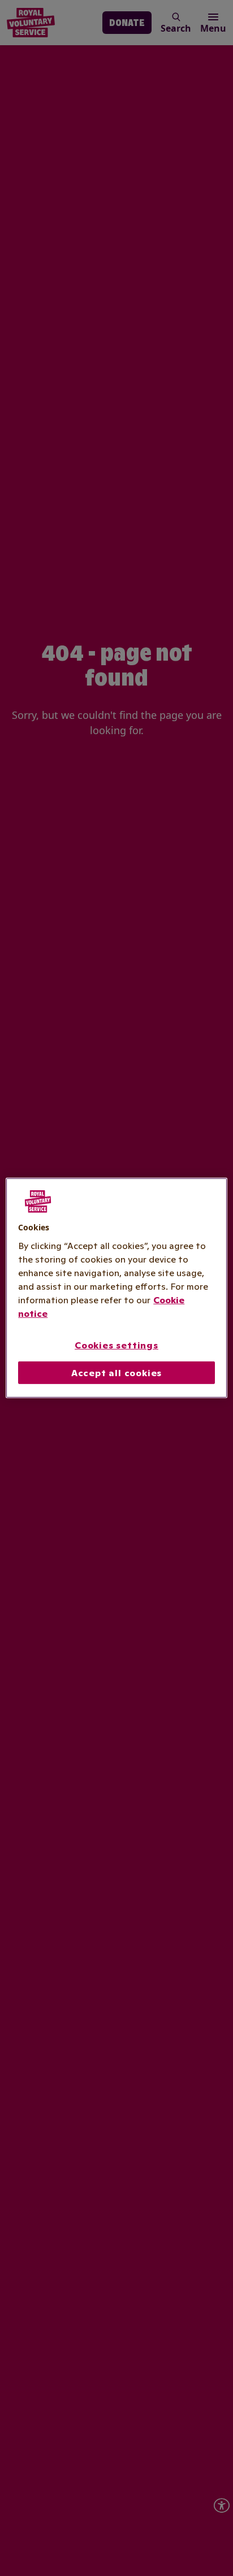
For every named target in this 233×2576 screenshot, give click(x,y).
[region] (116, 1288)
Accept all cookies (116, 1373)
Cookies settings (116, 1345)
